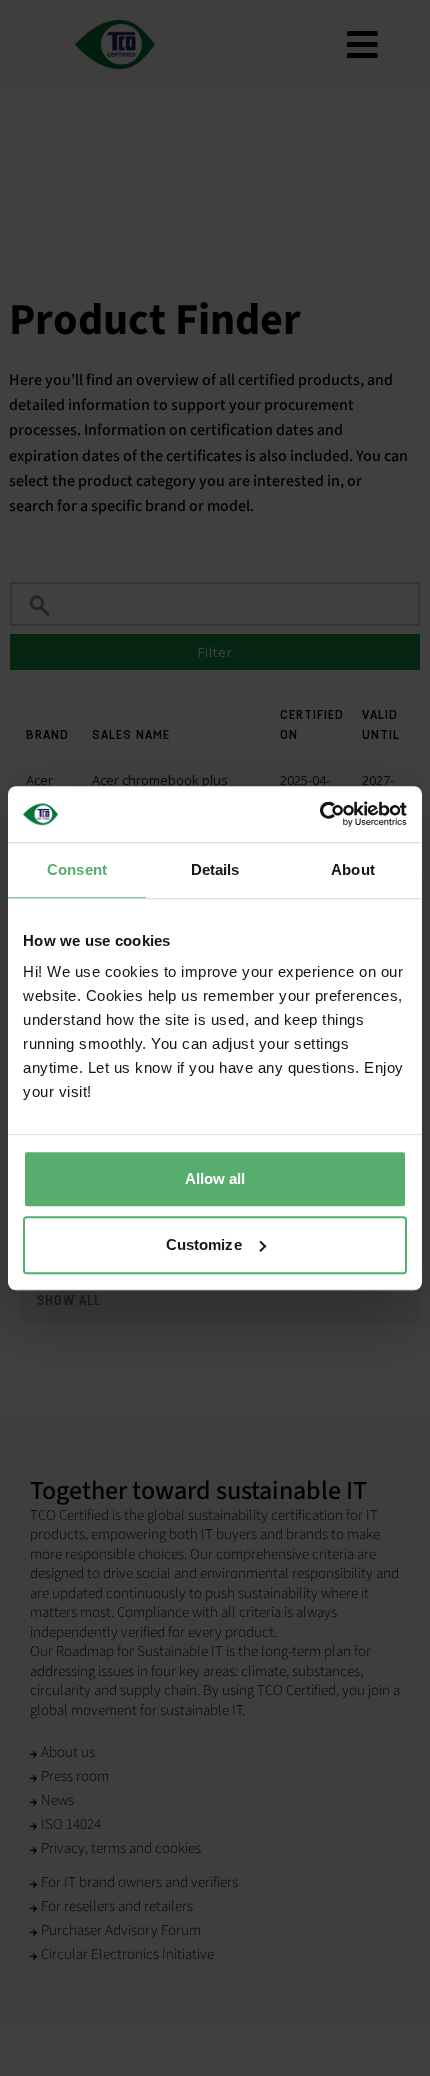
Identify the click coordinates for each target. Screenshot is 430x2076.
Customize (204, 1244)
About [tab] (353, 869)
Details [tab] (215, 869)
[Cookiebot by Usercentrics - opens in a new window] (319, 814)
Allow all (215, 1178)
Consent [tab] (77, 869)
